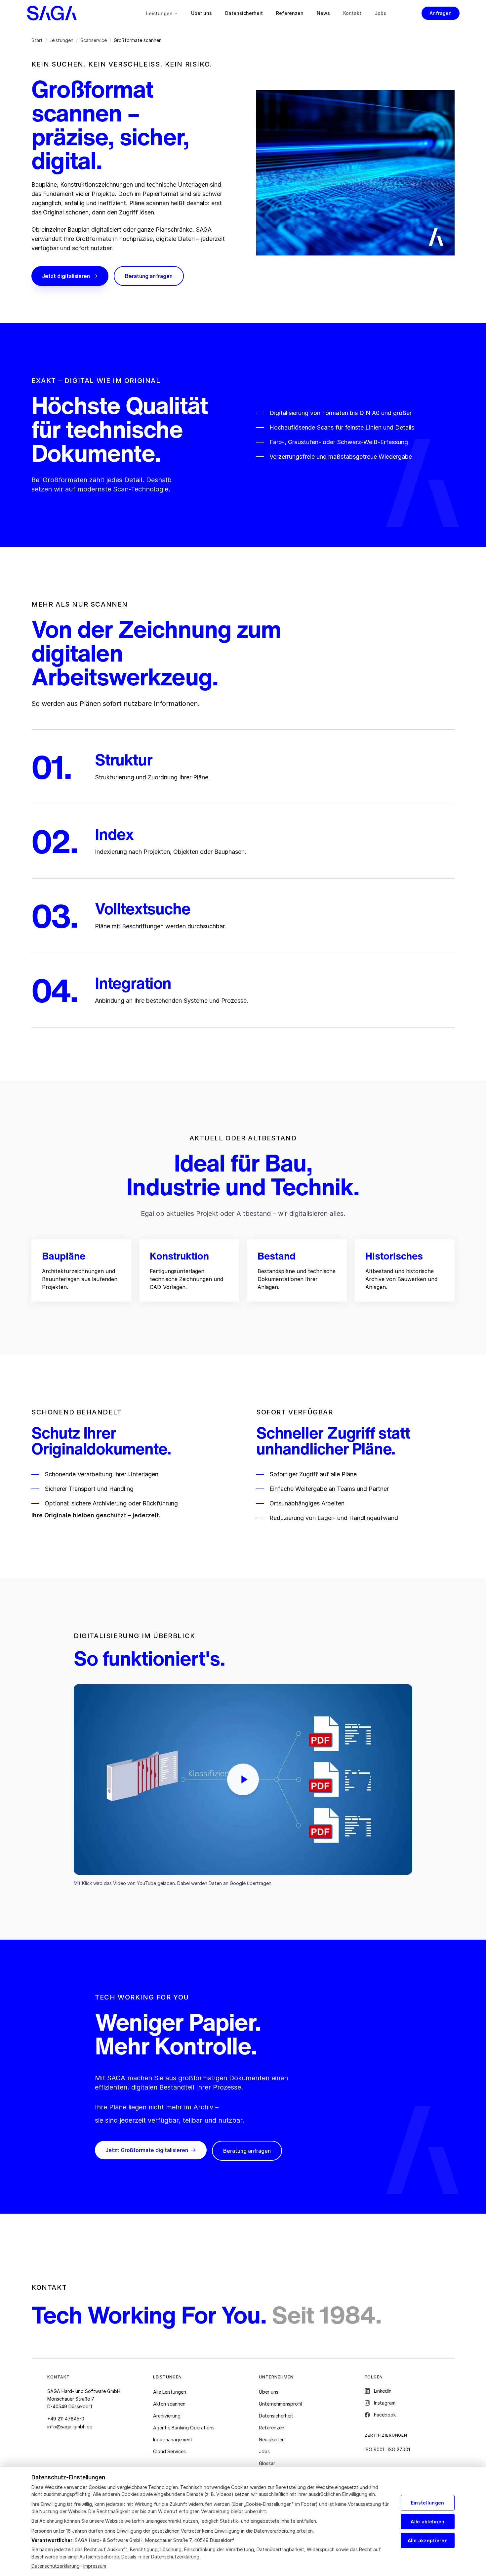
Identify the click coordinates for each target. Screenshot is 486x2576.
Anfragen (441, 13)
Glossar (267, 2463)
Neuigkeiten (272, 2439)
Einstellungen (428, 2503)
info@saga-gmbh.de (70, 2427)
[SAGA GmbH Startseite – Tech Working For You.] (69, 13)
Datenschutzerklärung (56, 2566)
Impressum (95, 2566)
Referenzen (290, 13)
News (323, 13)
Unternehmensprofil (281, 2404)
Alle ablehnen (427, 2522)
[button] (243, 1779)
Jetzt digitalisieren (66, 276)
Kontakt (352, 13)
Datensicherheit (244, 13)
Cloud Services (169, 2451)
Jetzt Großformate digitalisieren (147, 2150)
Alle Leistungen (170, 2392)
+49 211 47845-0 (66, 2419)
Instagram (385, 2403)
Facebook (385, 2415)
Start (37, 40)
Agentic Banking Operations (184, 2428)
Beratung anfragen (149, 276)
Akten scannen (169, 2404)
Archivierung (167, 2416)
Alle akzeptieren (428, 2540)
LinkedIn (383, 2391)
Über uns (202, 13)
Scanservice (94, 40)
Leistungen (159, 13)
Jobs (380, 13)
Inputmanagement (173, 2439)
